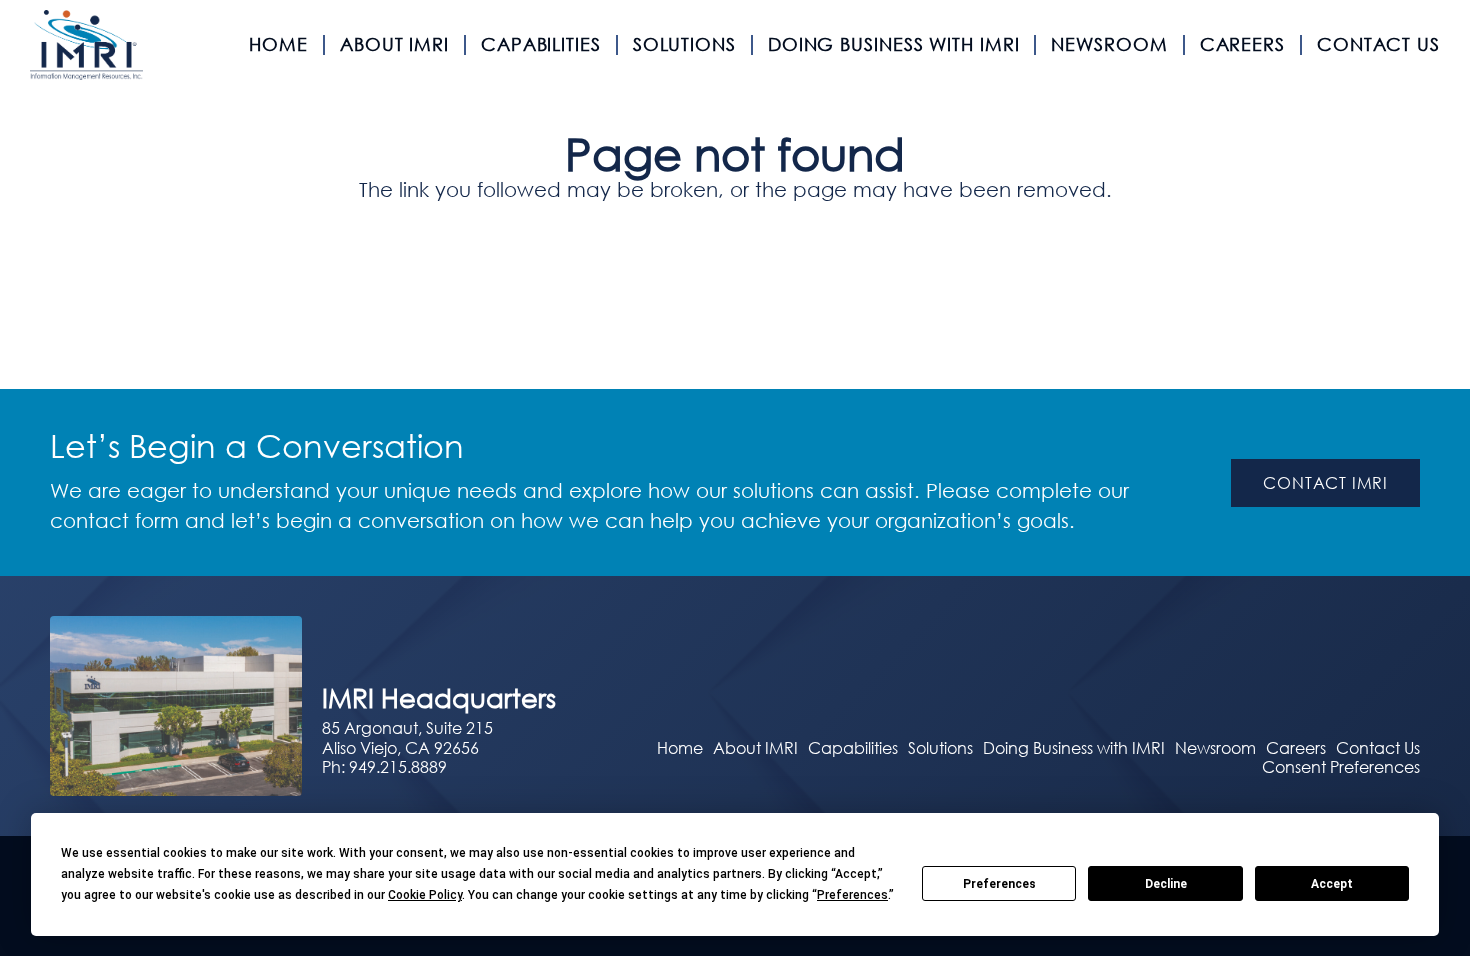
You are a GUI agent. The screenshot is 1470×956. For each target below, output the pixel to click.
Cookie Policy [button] (425, 895)
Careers (1296, 747)
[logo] (86, 45)
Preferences (999, 884)
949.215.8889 (398, 766)
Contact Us (1378, 747)
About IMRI (755, 747)
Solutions (940, 747)
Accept (1332, 884)
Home (680, 747)
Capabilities (853, 747)
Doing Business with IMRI (1074, 747)
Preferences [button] (852, 895)
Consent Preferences (1341, 766)
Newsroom (1215, 747)
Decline (1166, 884)
